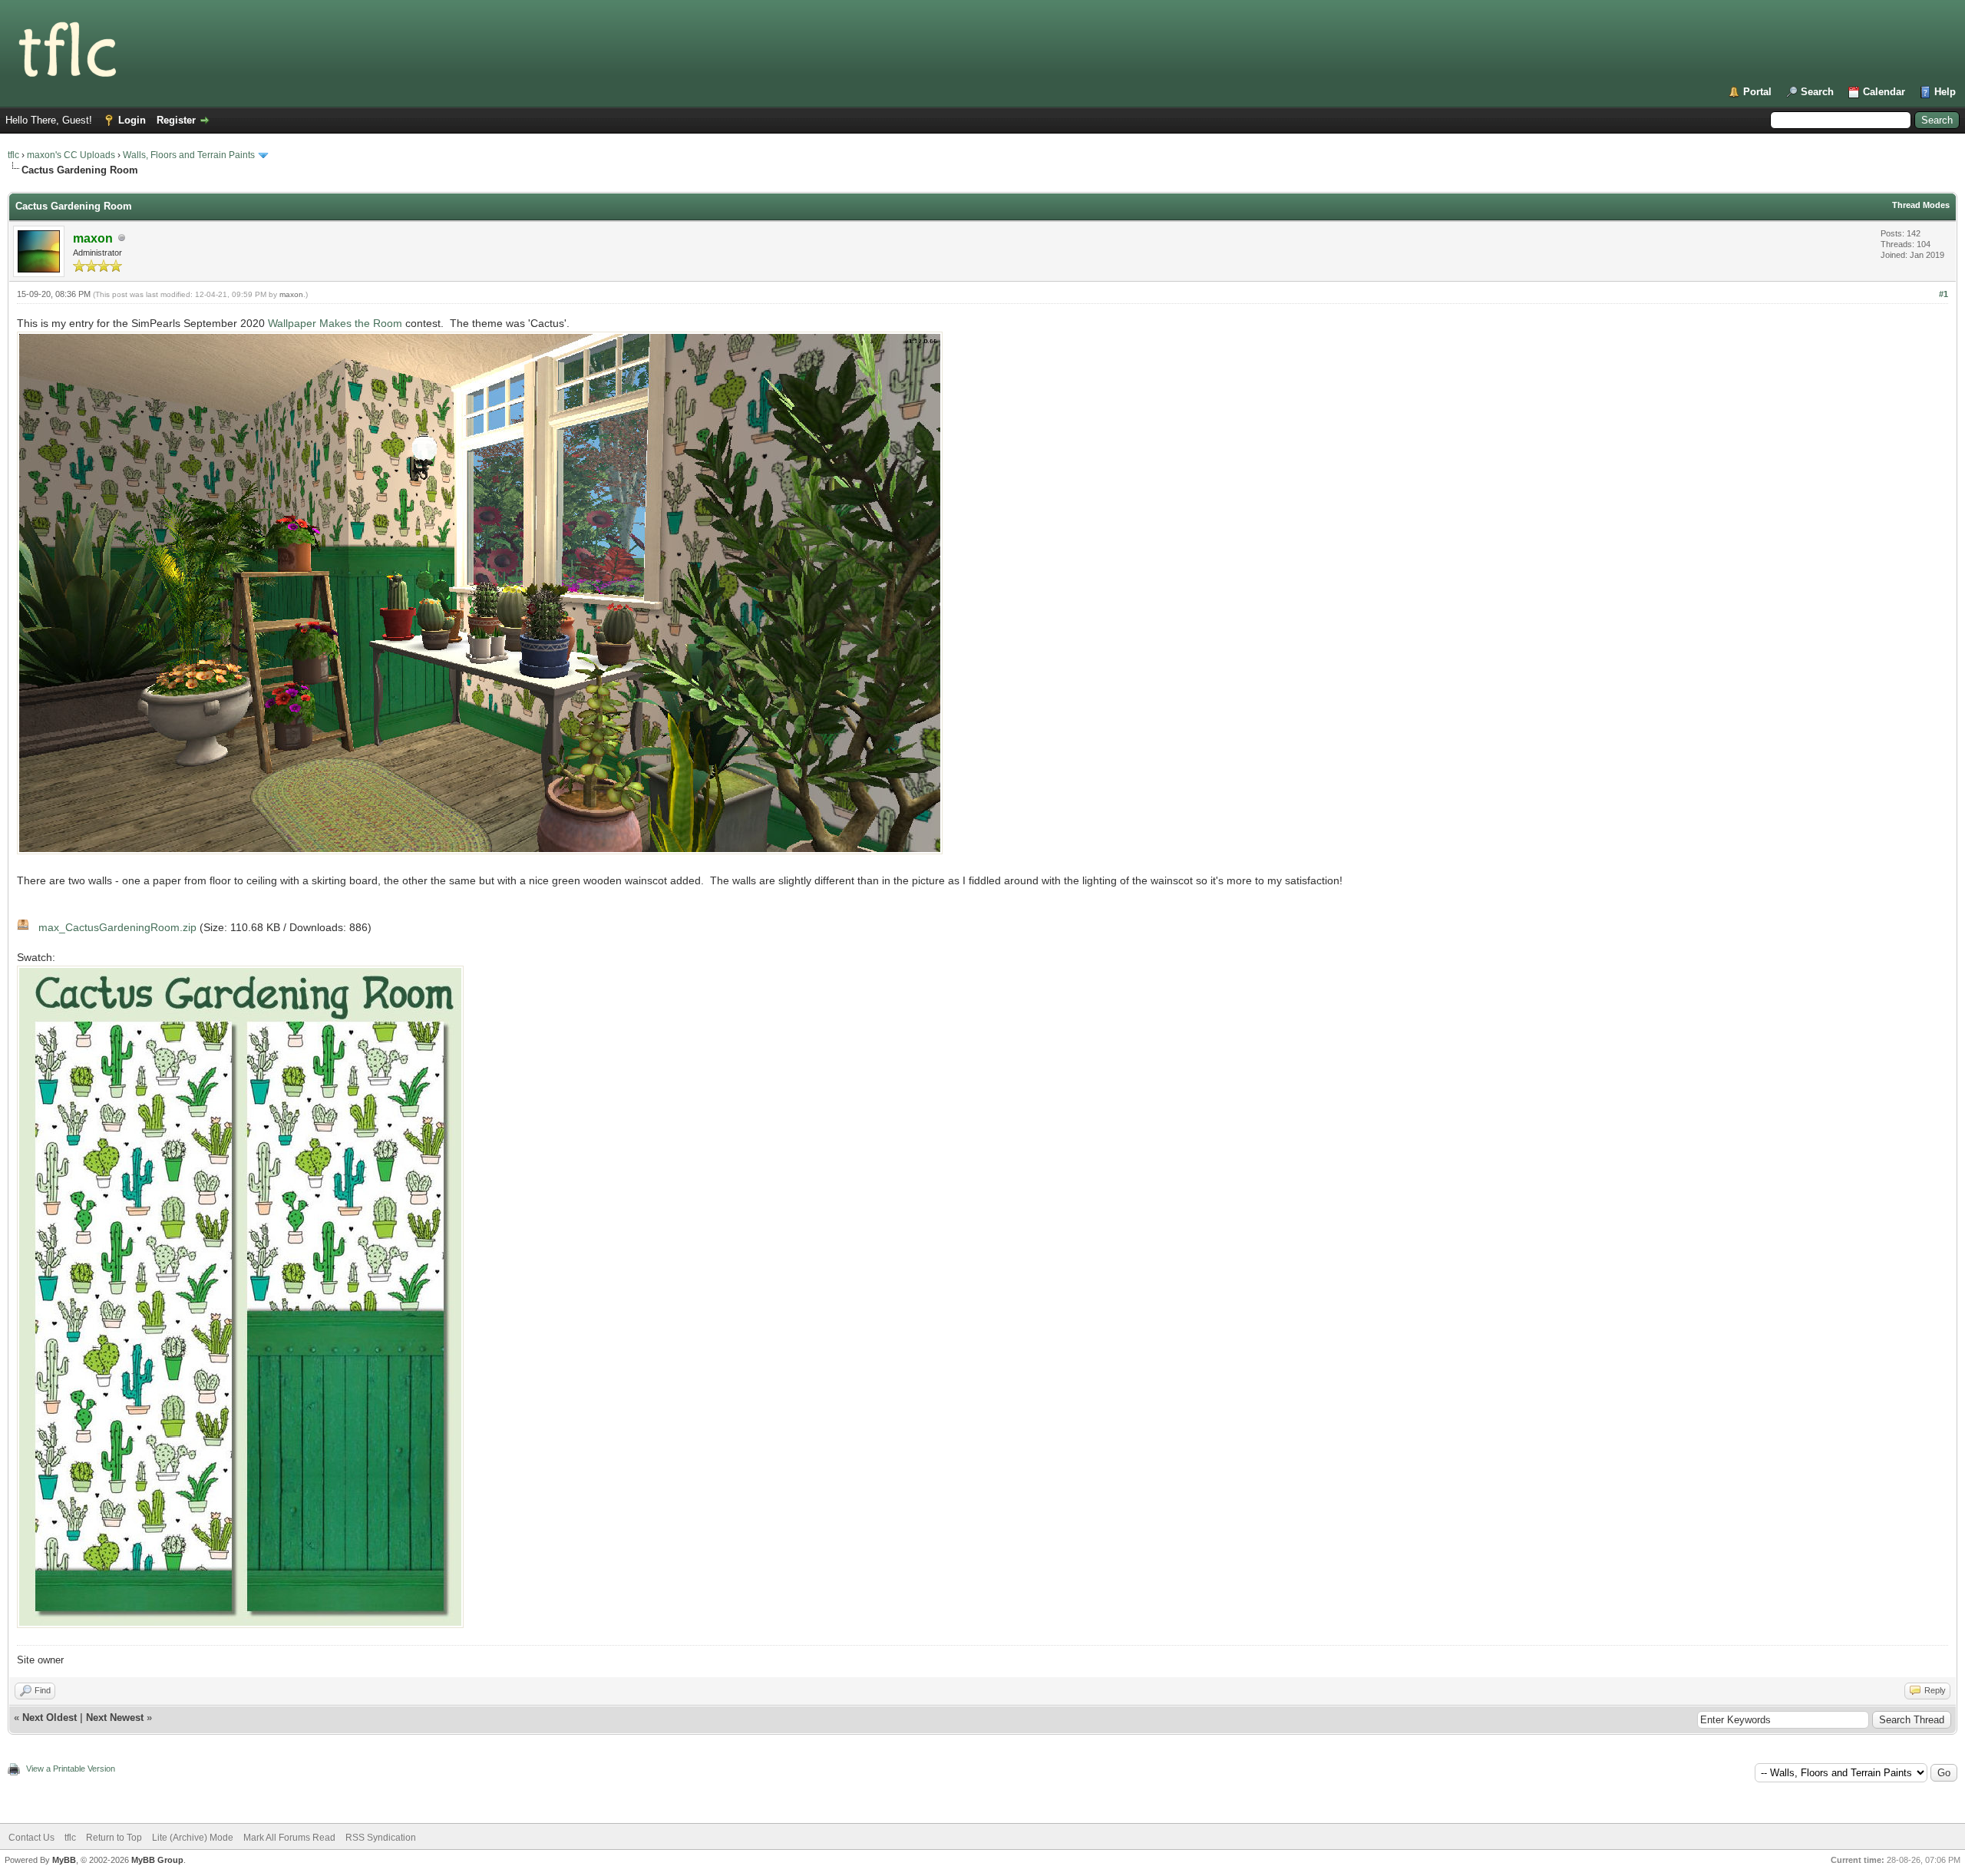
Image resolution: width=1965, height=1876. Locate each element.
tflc (13, 155)
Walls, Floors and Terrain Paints (189, 155)
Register (176, 120)
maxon (291, 294)
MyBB (64, 1860)
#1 (1944, 294)
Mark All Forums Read (289, 1838)
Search (1817, 92)
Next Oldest (50, 1717)
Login (132, 120)
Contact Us (31, 1838)
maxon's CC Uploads (71, 155)
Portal (1757, 92)
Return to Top (114, 1838)
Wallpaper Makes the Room (335, 323)
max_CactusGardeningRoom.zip (117, 927)
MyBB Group (157, 1860)
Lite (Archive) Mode (193, 1838)
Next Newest (115, 1717)
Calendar (1884, 92)
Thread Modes (1921, 205)
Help (1945, 92)
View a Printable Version (71, 1769)
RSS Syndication (381, 1838)
